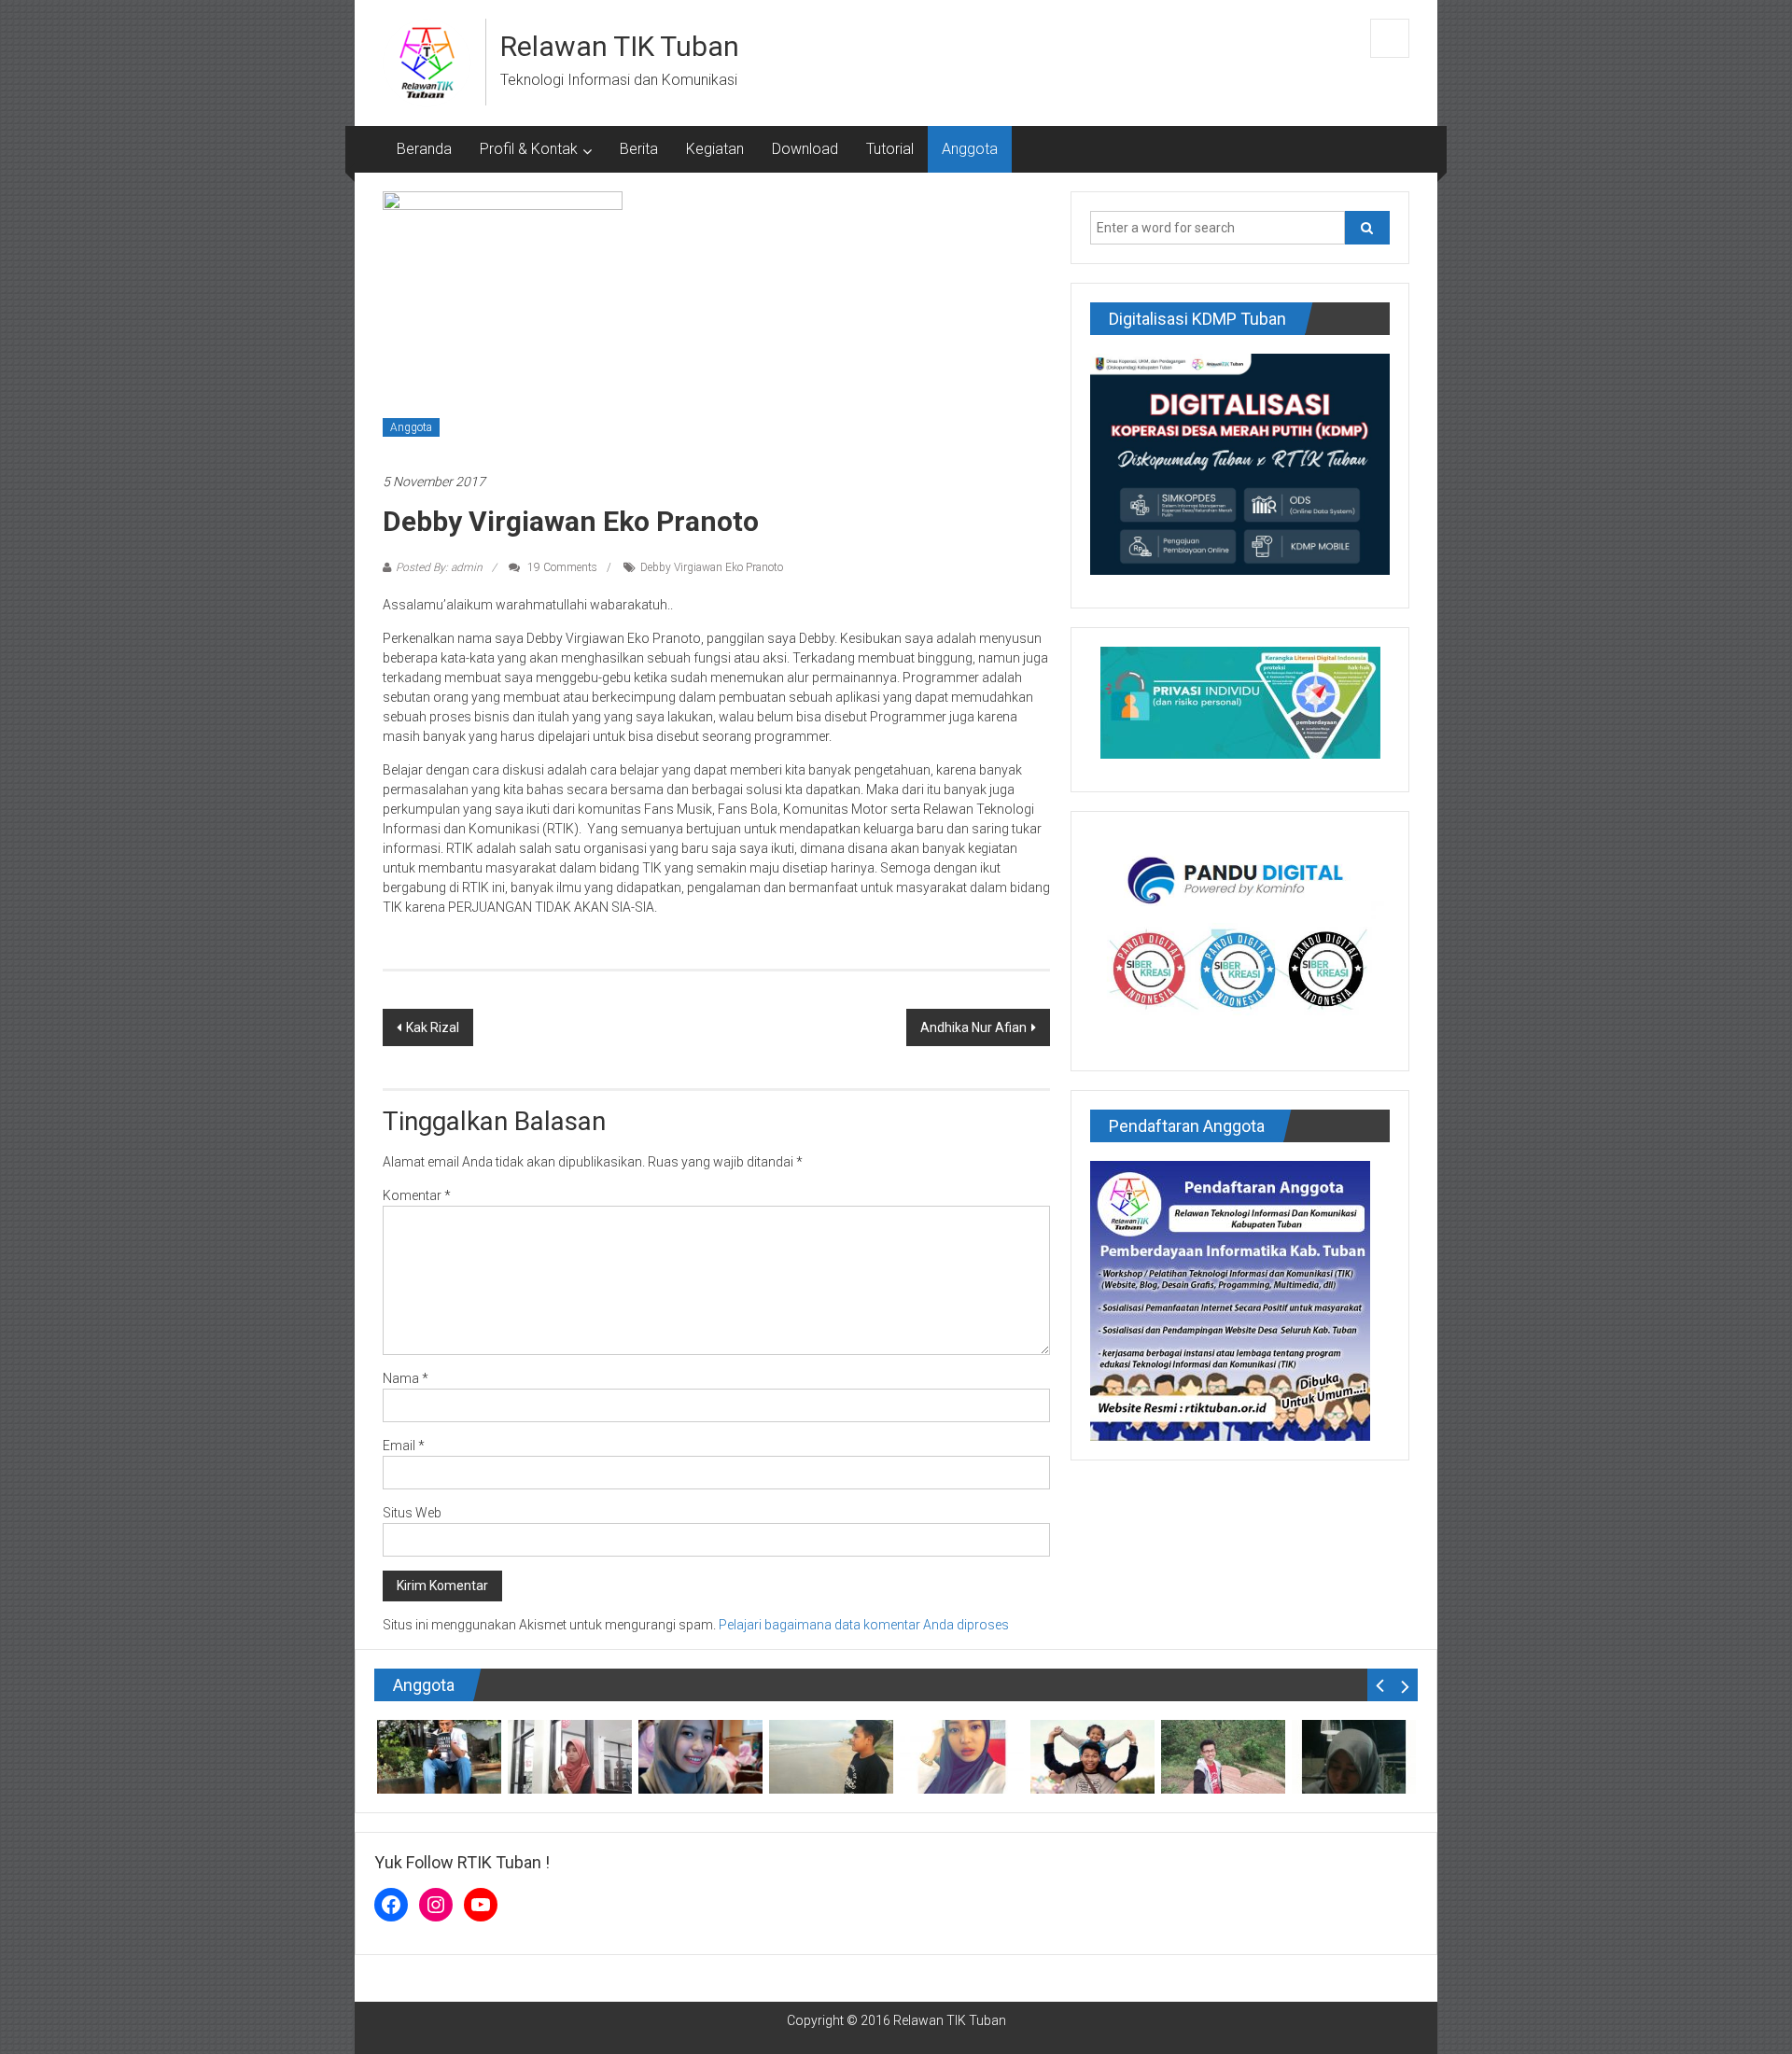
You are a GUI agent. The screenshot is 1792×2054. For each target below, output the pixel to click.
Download (805, 149)
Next (1405, 1685)
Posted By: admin (439, 567)
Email (404, 1446)
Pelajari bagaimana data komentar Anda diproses (864, 1625)
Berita (639, 149)
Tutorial (890, 149)
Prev (1380, 1685)
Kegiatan (715, 149)
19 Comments (561, 567)
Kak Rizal (433, 1027)
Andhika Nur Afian (973, 1027)
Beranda (424, 149)
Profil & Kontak (529, 149)
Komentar (417, 1195)
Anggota (970, 149)
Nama (406, 1378)
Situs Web (412, 1513)
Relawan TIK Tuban (620, 46)
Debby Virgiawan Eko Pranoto (712, 567)
